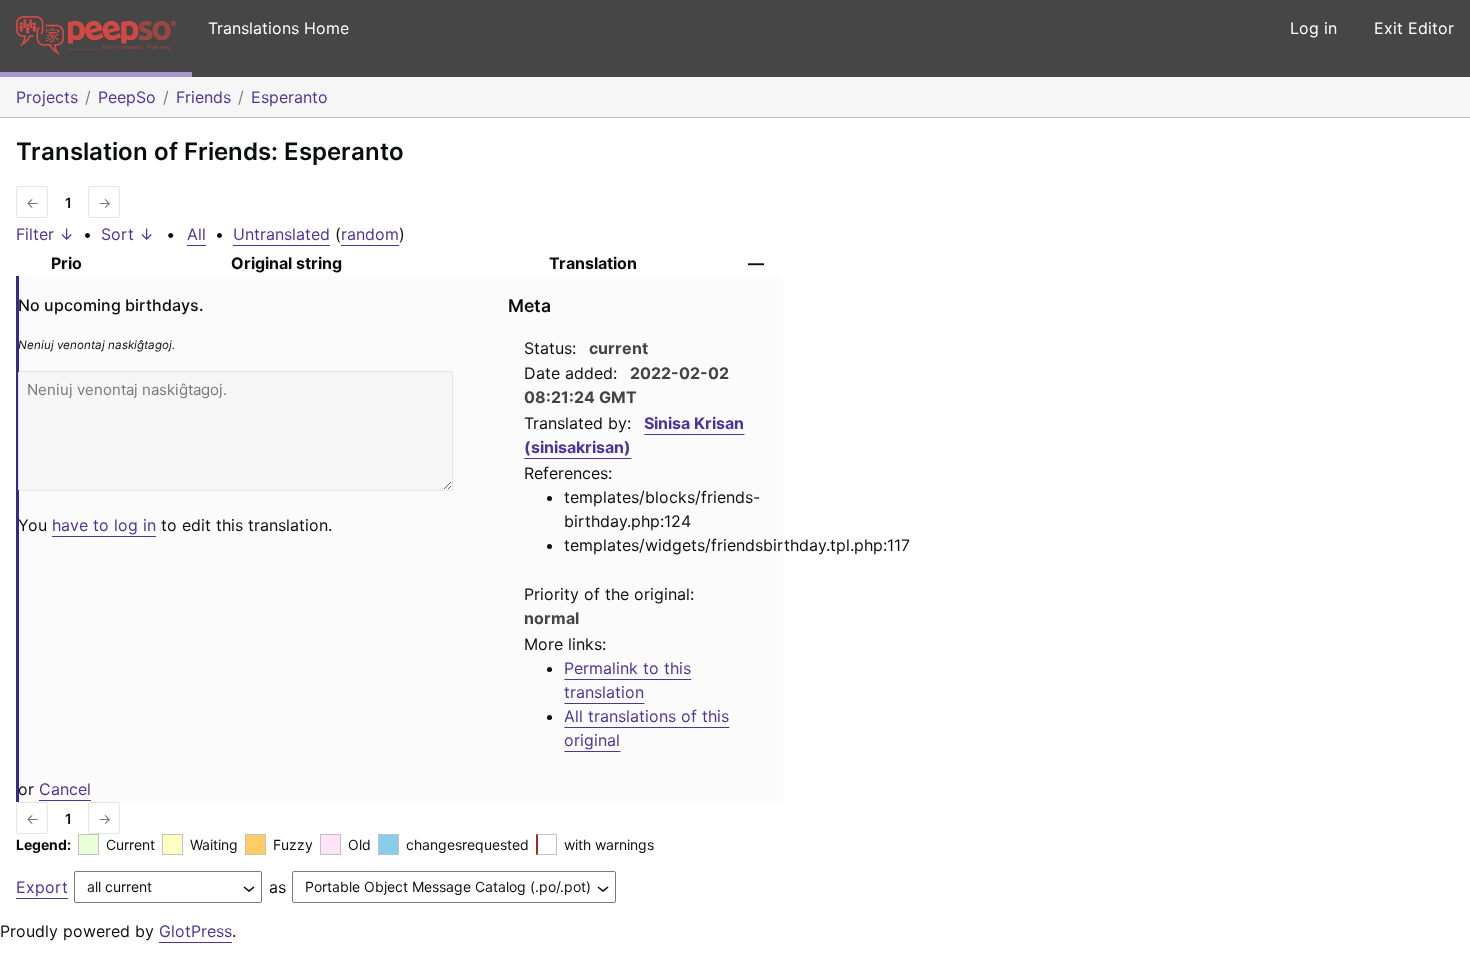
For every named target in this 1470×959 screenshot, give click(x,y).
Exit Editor (1414, 28)
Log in (1313, 28)
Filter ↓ (45, 234)
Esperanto (289, 97)
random (370, 234)
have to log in (104, 525)
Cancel (65, 789)
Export (42, 887)
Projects (47, 97)
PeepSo (127, 97)
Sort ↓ (127, 234)
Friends (203, 97)
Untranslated (281, 234)
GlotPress (195, 931)
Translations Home (278, 28)
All (196, 234)
